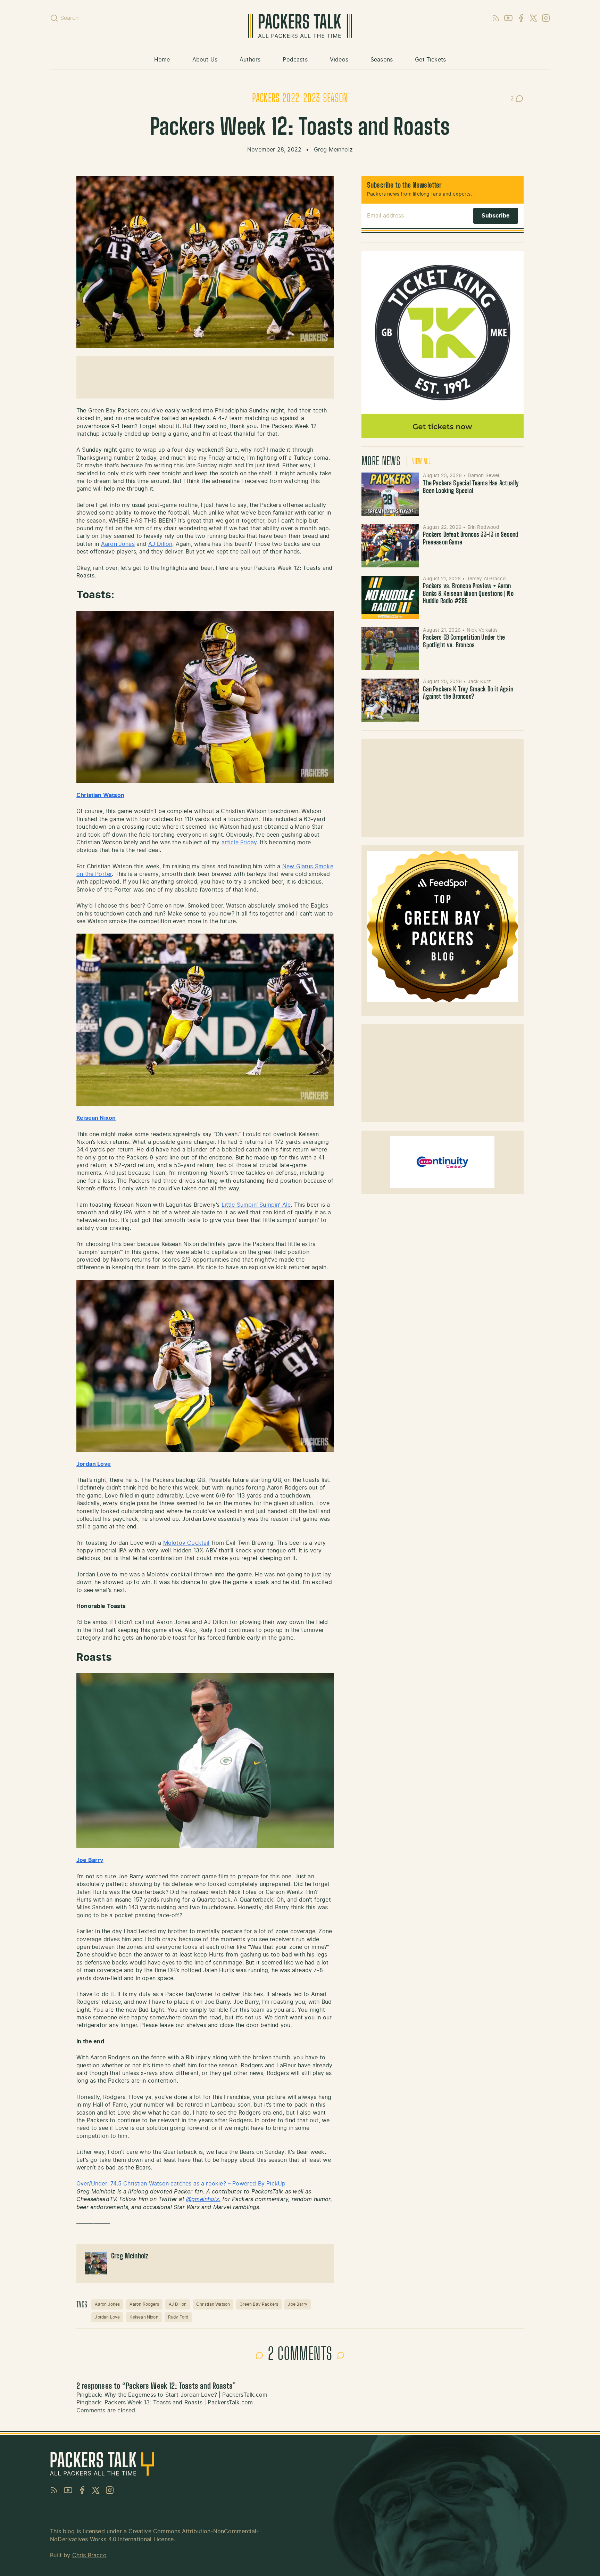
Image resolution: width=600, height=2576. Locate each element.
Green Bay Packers (259, 2304)
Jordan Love (107, 2317)
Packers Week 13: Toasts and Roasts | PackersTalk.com (179, 2403)
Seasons (382, 60)
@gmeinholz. (203, 2199)
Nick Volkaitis (482, 630)
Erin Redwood (483, 527)
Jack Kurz (480, 682)
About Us (205, 60)
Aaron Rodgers (144, 2304)
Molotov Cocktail (186, 1543)
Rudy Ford (178, 2317)
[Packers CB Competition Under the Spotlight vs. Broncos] (390, 649)
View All (421, 462)
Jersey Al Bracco (486, 579)
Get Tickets (430, 60)
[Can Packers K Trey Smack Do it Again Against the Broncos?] (390, 700)
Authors (250, 60)
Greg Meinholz (333, 150)
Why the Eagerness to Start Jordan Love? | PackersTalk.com (186, 2395)
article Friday (239, 843)
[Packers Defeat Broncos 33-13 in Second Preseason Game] (390, 546)
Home (162, 60)
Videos (339, 60)
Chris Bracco (89, 2556)
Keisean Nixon (144, 2317)
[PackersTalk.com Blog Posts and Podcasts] (300, 26)
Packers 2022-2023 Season (300, 99)
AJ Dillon (160, 544)
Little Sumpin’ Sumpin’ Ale (256, 1205)
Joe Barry (90, 1860)
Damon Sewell (484, 476)
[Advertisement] (205, 377)
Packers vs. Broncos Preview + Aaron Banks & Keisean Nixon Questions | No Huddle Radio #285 (468, 594)
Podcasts (295, 60)
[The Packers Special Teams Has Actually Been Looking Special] (390, 494)
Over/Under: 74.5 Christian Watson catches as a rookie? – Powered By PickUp (181, 2184)
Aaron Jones (118, 544)
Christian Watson (100, 795)
